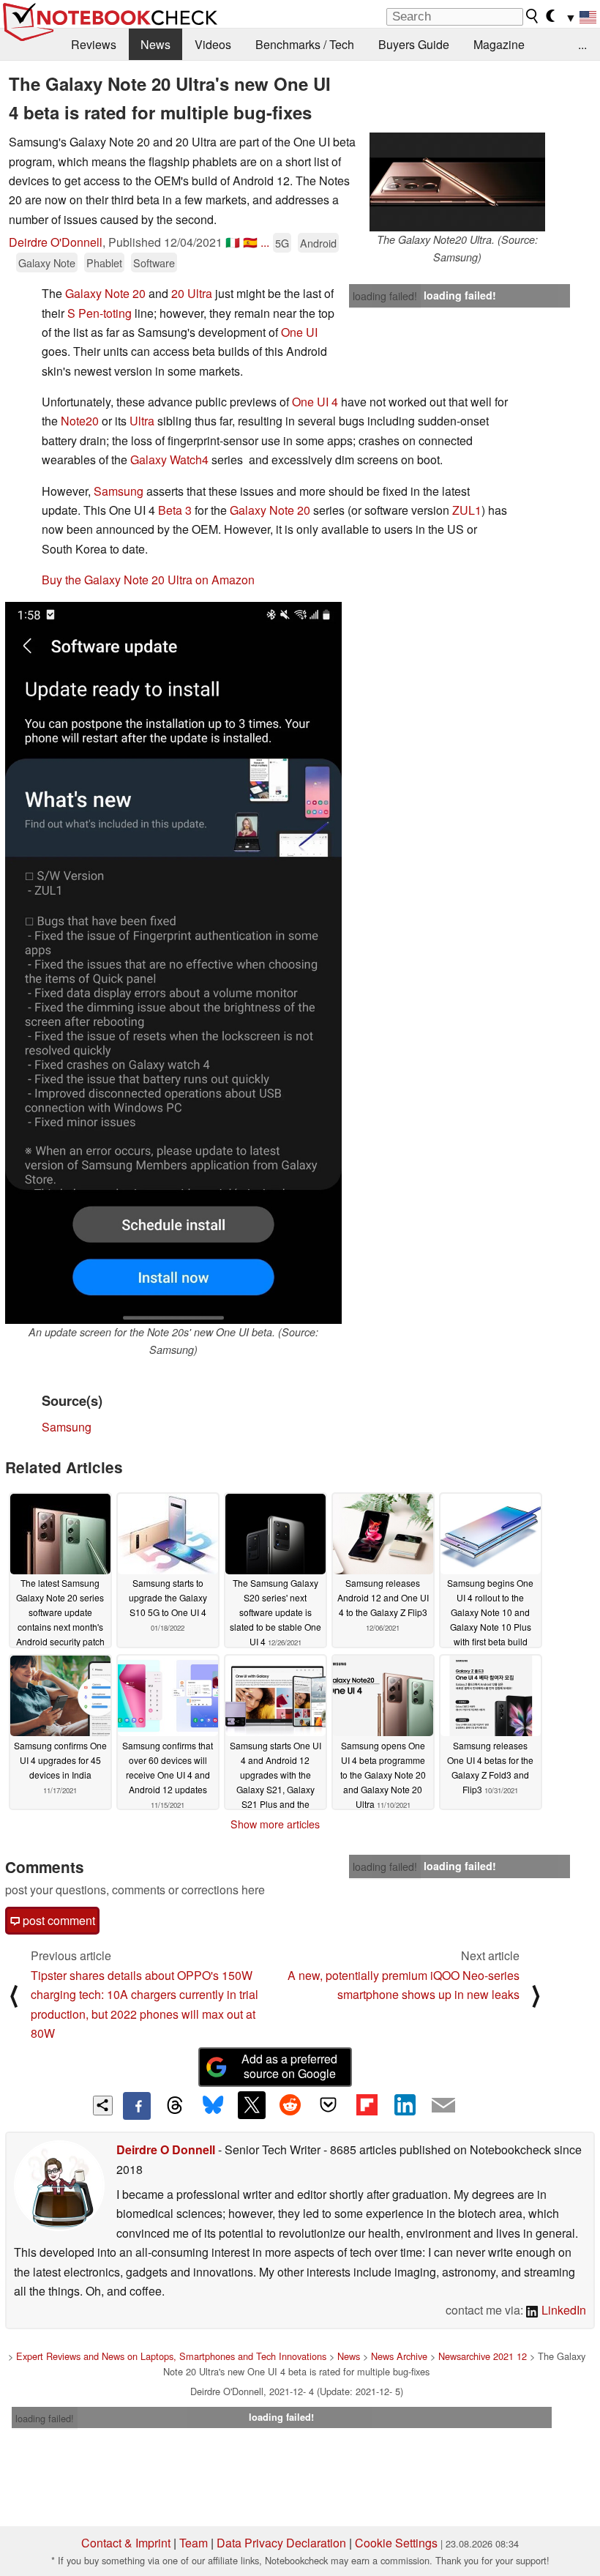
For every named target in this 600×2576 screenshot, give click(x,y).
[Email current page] (443, 2106)
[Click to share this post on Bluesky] (213, 2106)
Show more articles (275, 1824)
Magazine (499, 44)
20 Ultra (192, 293)
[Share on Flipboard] (367, 2105)
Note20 (80, 421)
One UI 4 (315, 402)
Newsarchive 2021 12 (483, 2356)
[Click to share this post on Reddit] (290, 2105)
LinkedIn (562, 2310)
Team (194, 2543)
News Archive (399, 2356)
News (155, 44)
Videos (213, 44)
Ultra (142, 421)
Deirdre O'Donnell (56, 242)
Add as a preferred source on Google (289, 2066)
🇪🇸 (250, 242)
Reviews (94, 44)
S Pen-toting (100, 313)
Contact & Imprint (126, 2543)
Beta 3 (175, 510)
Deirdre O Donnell (166, 2149)
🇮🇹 (233, 242)
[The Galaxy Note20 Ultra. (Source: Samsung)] (457, 182)
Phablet (104, 263)
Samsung (119, 491)
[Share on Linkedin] (405, 2105)
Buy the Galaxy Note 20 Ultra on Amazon (148, 580)
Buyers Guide (414, 44)
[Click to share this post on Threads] (175, 2106)
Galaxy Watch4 (169, 459)
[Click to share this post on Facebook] (137, 2106)
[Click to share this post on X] (252, 2105)
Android (318, 243)
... (582, 44)
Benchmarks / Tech (305, 44)
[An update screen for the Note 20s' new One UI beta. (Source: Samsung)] (173, 963)
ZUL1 (467, 510)
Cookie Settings (396, 2543)
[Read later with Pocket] (329, 2105)
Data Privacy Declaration (281, 2543)
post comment (57, 1920)
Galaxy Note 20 (105, 293)
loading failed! (385, 296)
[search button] (533, 16)
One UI (299, 332)
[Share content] (103, 2106)
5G (282, 243)
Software (154, 263)
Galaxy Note (47, 263)
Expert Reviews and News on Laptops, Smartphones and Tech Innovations (171, 2356)
